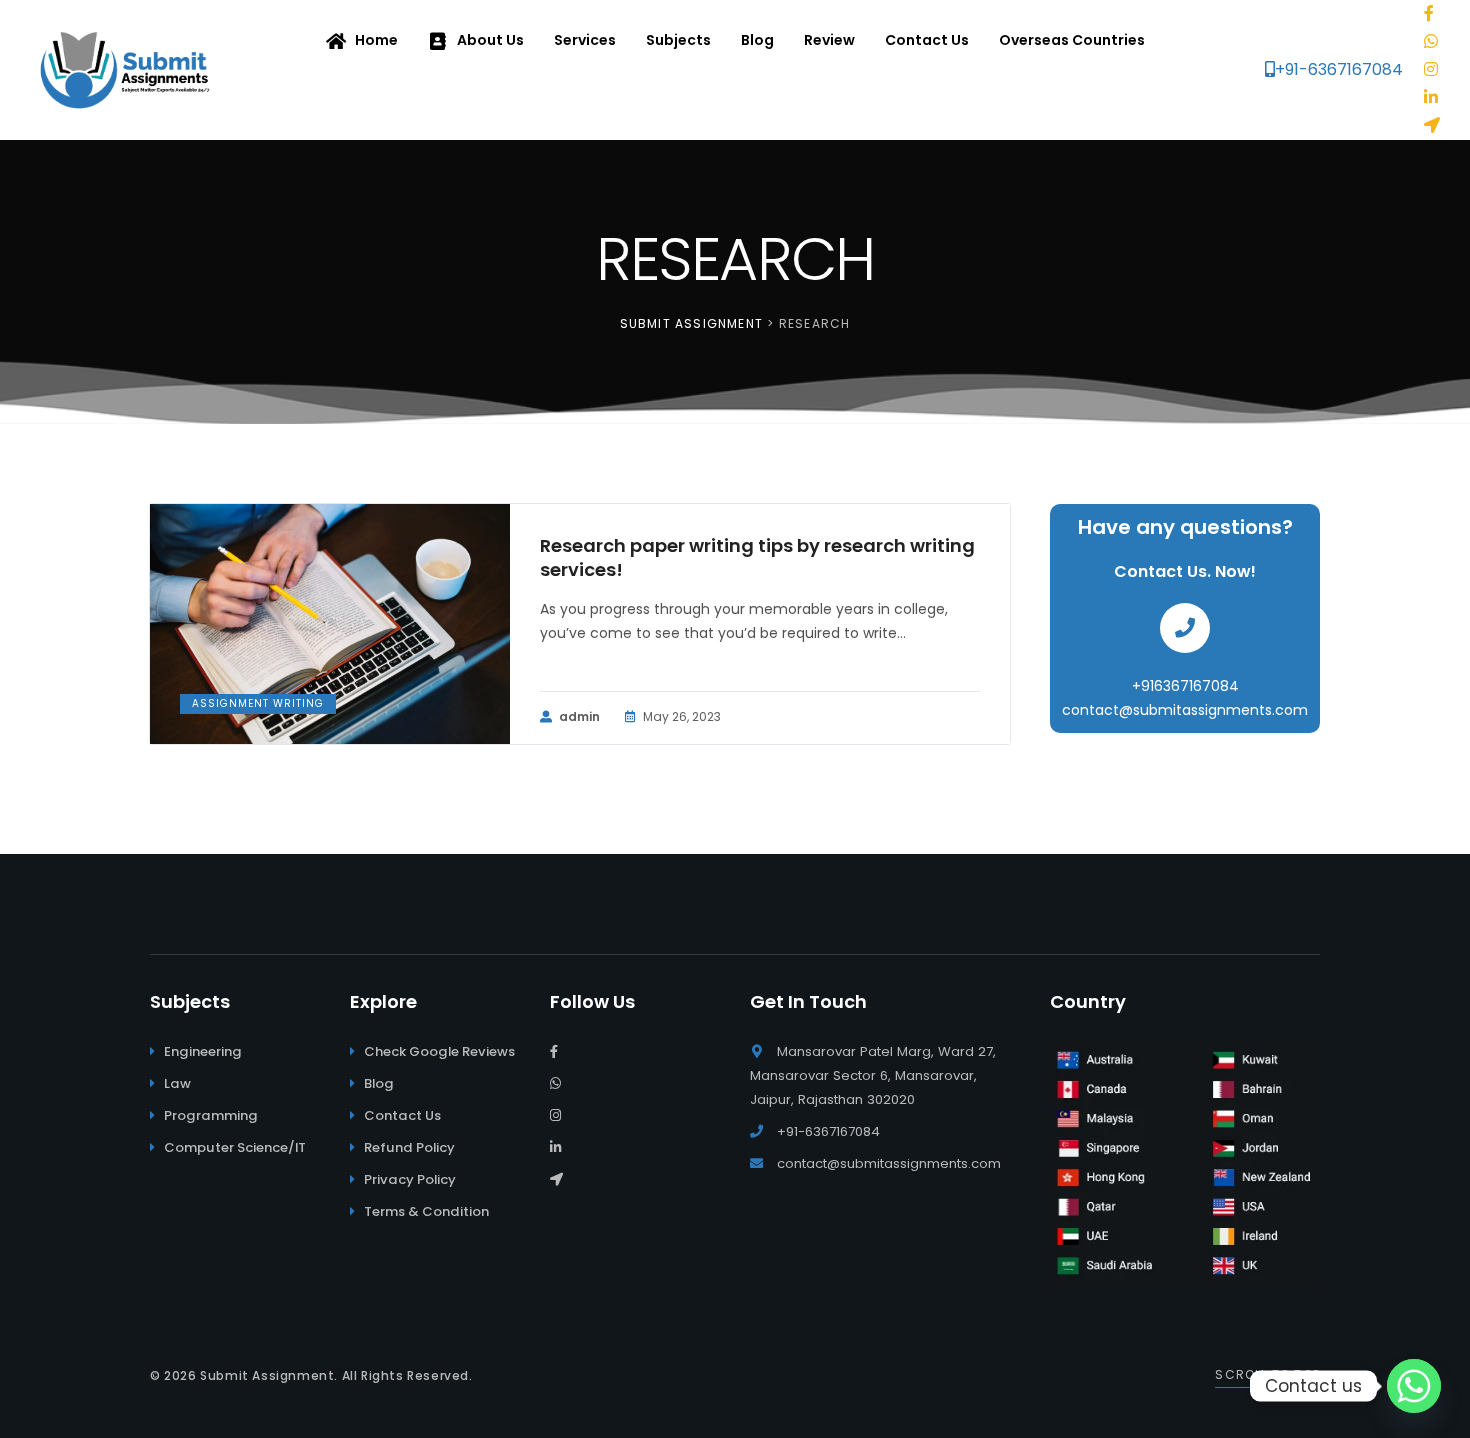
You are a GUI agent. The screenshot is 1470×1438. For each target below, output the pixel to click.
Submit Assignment (267, 1375)
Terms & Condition (426, 1211)
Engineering (203, 1051)
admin (579, 716)
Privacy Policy (410, 1179)
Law (177, 1083)
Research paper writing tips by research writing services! (757, 558)
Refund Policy (409, 1147)
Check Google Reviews (439, 1051)
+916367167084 (1185, 686)
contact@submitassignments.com (1185, 710)
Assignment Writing (258, 703)
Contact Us (402, 1115)
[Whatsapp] (1414, 1386)
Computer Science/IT (235, 1147)
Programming (211, 1115)
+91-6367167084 (1339, 69)
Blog (379, 1083)
